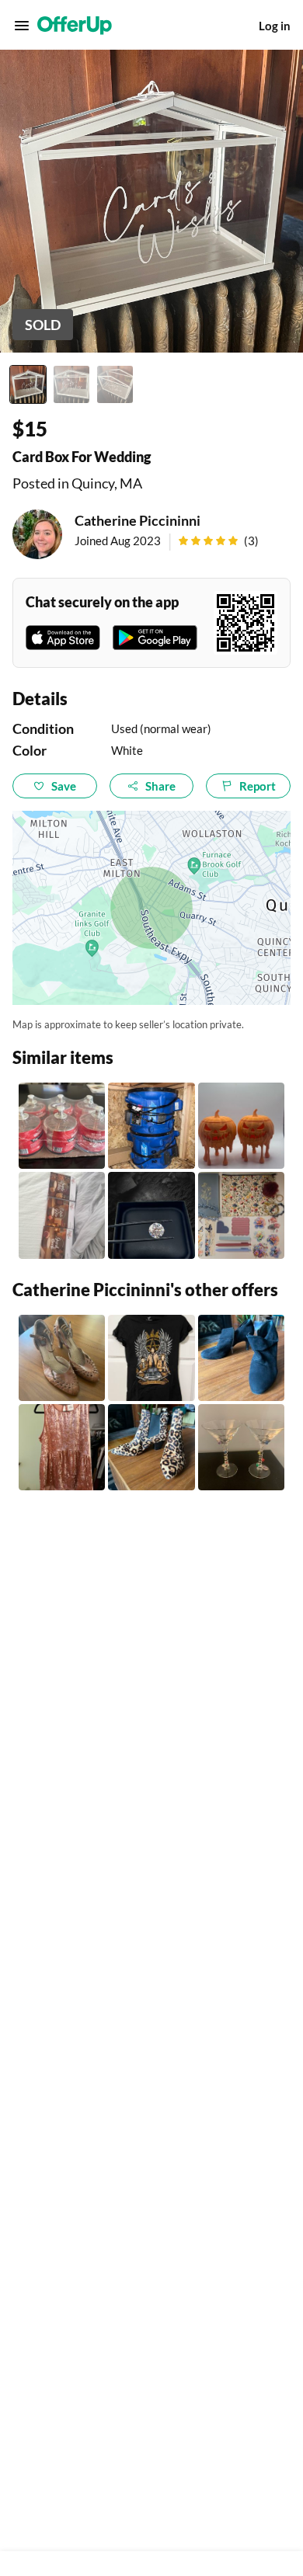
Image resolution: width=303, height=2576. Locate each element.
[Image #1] (28, 384)
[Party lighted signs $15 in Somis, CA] (62, 1215)
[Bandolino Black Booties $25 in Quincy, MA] (241, 1358)
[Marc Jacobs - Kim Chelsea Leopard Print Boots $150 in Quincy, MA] (151, 1447)
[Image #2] (71, 384)
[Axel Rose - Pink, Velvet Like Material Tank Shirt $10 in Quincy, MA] (62, 1447)
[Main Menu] (22, 26)
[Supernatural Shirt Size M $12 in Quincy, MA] (151, 1358)
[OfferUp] (75, 26)
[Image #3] (115, 384)
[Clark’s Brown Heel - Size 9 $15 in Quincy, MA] (62, 1358)
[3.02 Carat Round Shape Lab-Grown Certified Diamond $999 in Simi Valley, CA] (151, 1215)
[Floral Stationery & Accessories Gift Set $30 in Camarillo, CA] (241, 1215)
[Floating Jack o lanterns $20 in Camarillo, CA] (241, 1126)
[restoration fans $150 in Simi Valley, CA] (151, 1126)
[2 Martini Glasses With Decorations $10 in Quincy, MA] (241, 1447)
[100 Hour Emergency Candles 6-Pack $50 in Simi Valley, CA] (62, 1126)
